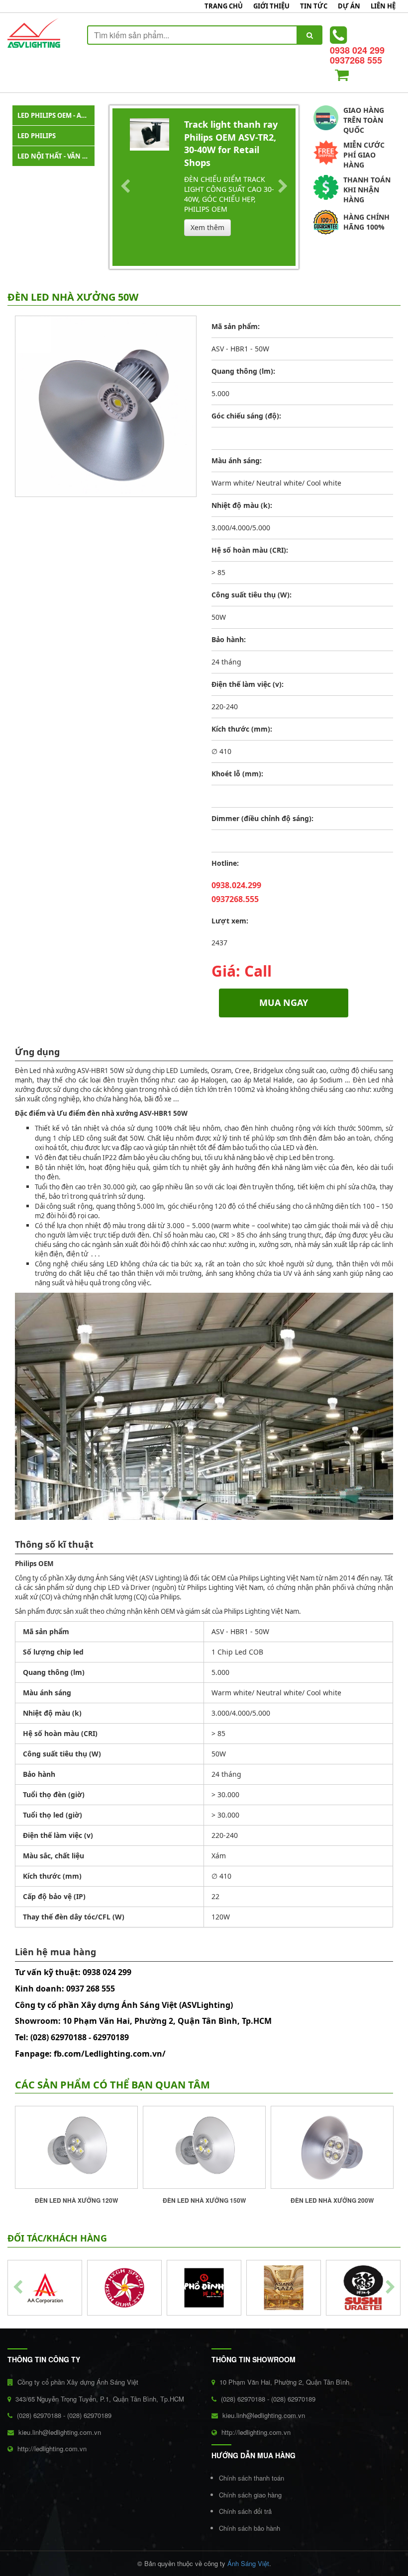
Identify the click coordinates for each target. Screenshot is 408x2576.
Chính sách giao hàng (250, 2495)
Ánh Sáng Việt (248, 2563)
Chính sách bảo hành (250, 2528)
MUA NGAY (284, 1002)
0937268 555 (356, 60)
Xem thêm (207, 227)
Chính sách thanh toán (252, 2478)
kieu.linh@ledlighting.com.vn (60, 2432)
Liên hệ (383, 6)
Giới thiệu (271, 6)
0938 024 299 (357, 50)
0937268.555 (235, 899)
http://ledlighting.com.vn (52, 2449)
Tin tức (314, 6)
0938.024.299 (236, 885)
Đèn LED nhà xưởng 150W (204, 2200)
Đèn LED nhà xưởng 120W (76, 2200)
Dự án (349, 6)
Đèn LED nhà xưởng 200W (332, 2200)
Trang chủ (224, 6)
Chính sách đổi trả (245, 2511)
